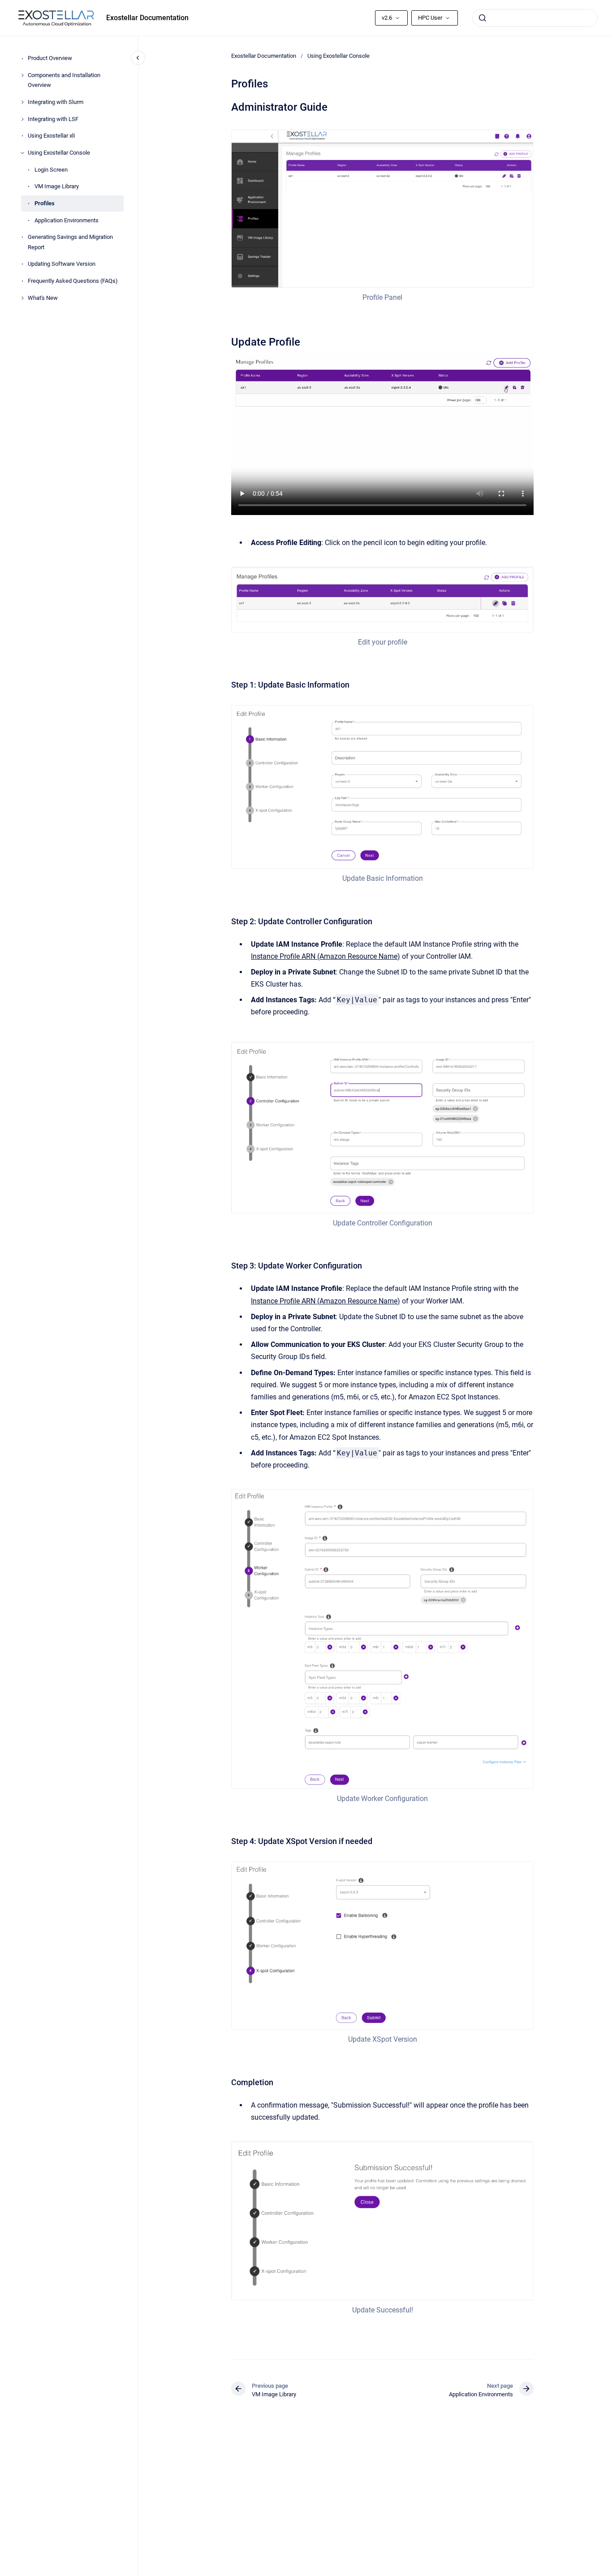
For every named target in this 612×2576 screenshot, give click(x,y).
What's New (43, 298)
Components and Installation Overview (64, 80)
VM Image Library (57, 187)
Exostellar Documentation (147, 18)
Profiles (45, 203)
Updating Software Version (62, 264)
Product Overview (50, 58)
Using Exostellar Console (59, 153)
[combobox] (535, 18)
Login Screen (51, 170)
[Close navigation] (138, 58)
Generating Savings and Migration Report (70, 242)
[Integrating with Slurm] (22, 102)
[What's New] (22, 298)
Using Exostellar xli (51, 136)
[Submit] (483, 18)
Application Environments (67, 220)
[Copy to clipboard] (227, 106)
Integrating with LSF (53, 119)
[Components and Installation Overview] (22, 75)
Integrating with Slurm (56, 102)
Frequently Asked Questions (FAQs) (73, 281)
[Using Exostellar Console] (22, 153)
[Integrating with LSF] (22, 119)
